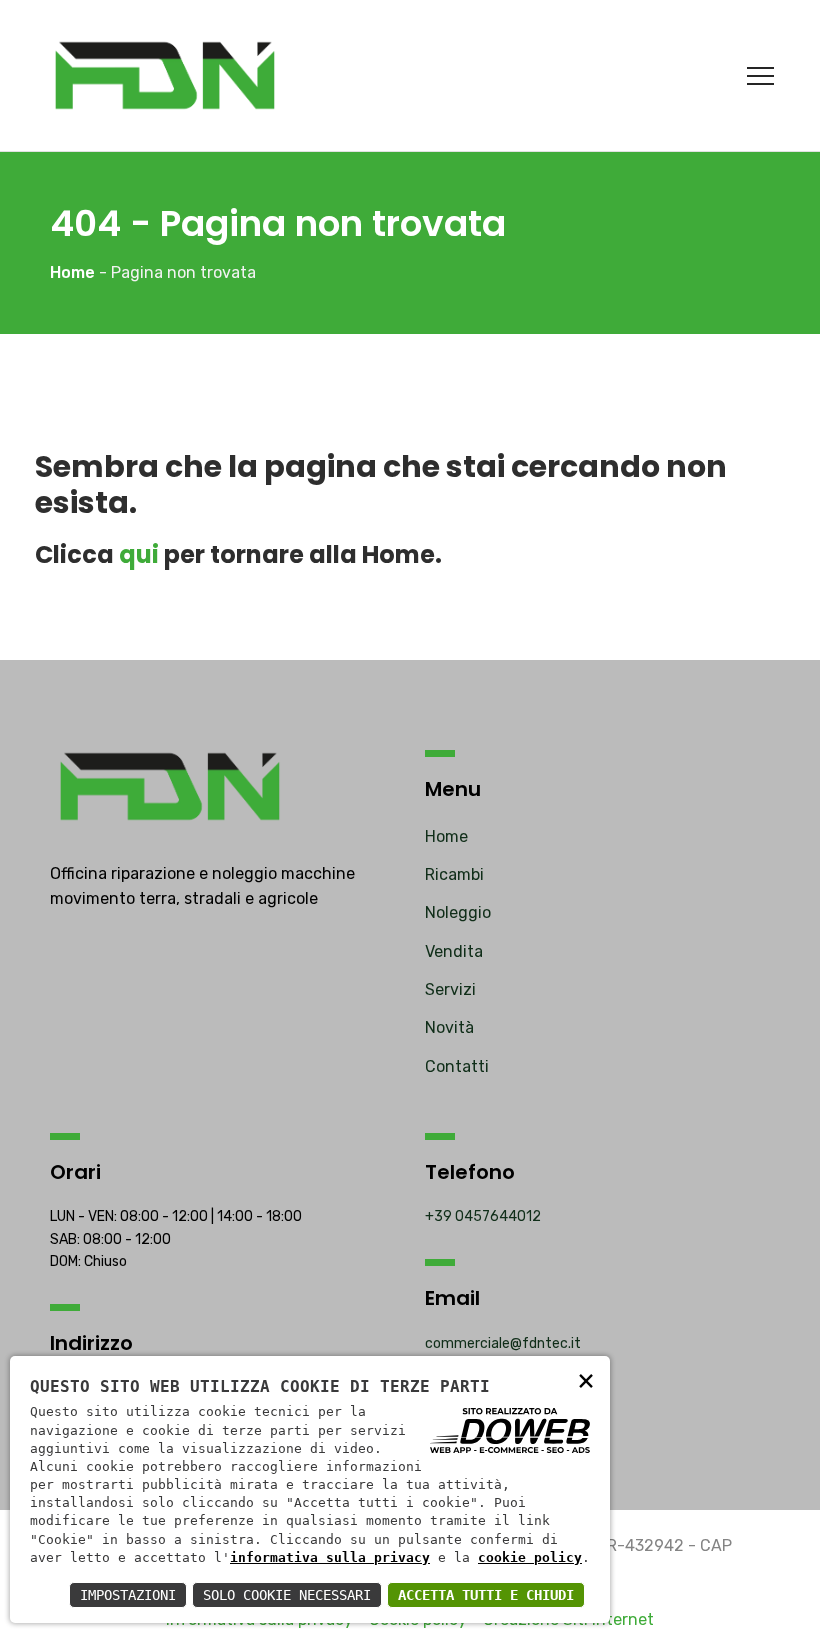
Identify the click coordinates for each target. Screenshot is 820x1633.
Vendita (454, 951)
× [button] (586, 1379)
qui (139, 554)
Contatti (457, 1066)
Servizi (450, 989)
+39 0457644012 (483, 1216)
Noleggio (458, 912)
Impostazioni (128, 1595)
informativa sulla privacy (330, 1557)
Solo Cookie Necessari (287, 1595)
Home (446, 836)
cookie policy (530, 1557)
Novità (449, 1027)
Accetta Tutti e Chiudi (486, 1595)
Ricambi (454, 874)
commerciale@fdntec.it (503, 1343)
